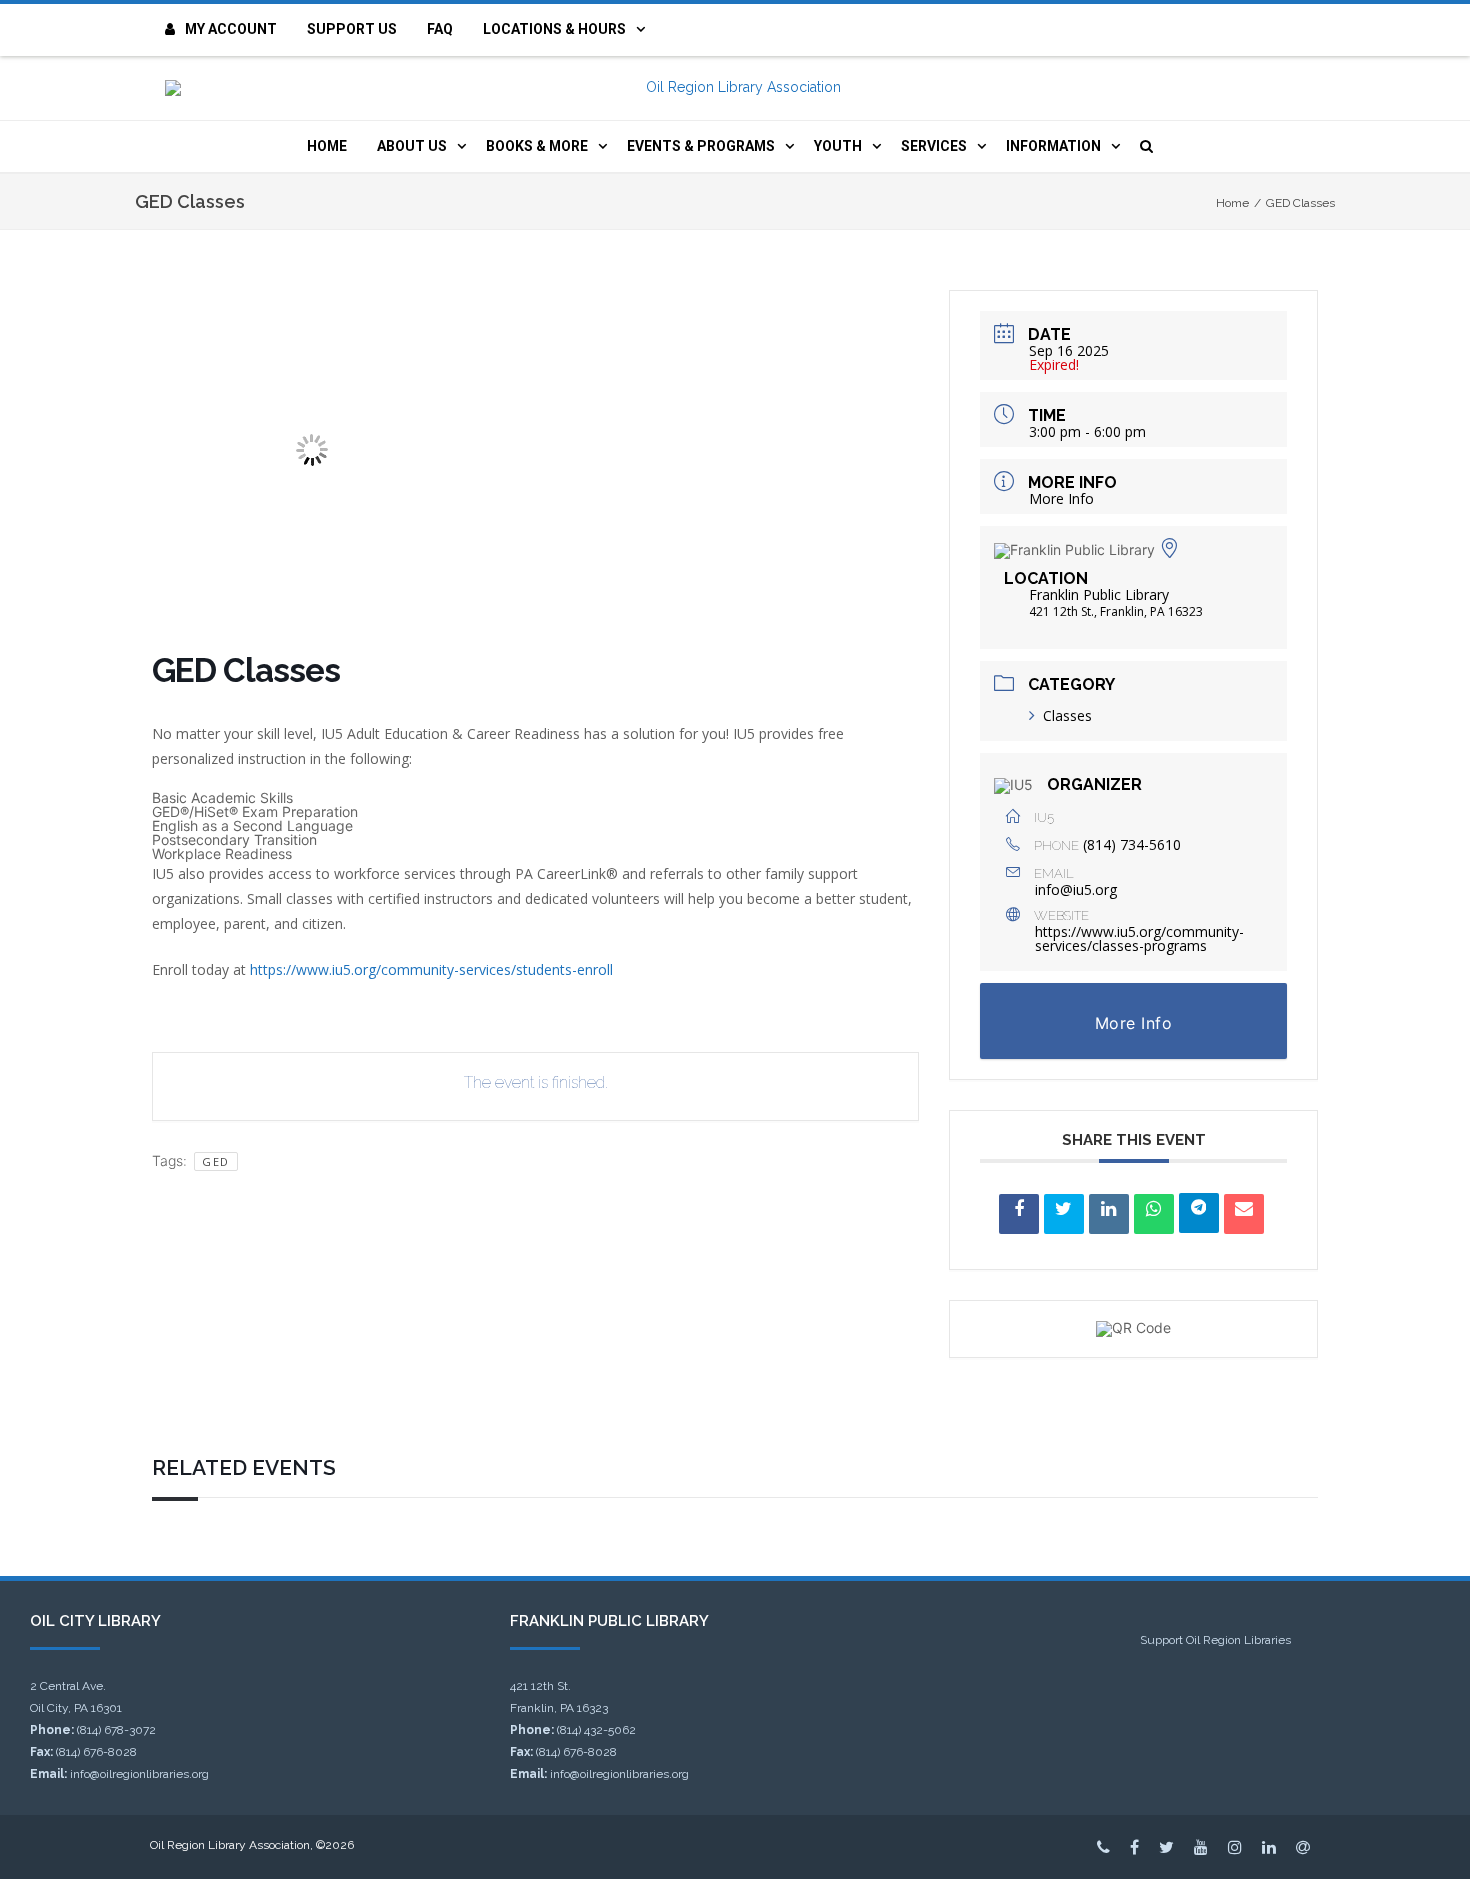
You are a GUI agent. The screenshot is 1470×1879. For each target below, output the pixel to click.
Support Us (352, 29)
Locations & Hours (554, 29)
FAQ (440, 29)
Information (1053, 146)
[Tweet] (1064, 1214)
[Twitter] (1166, 1847)
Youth (838, 146)
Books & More (537, 146)
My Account (231, 29)
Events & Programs (701, 146)
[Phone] (1103, 1847)
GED (216, 1161)
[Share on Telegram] (1199, 1213)
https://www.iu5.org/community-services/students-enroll (431, 969)
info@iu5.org (1076, 890)
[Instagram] (1235, 1847)
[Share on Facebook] (1019, 1214)
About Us (412, 146)
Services (934, 146)
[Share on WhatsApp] (1154, 1214)
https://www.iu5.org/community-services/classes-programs (1139, 938)
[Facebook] (1134, 1847)
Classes (1067, 715)
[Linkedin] (1109, 1214)
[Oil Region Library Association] (735, 88)
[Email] (1244, 1214)
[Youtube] (1201, 1847)
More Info (1061, 498)
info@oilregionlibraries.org (139, 1774)
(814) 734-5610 (1132, 844)
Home (327, 146)
